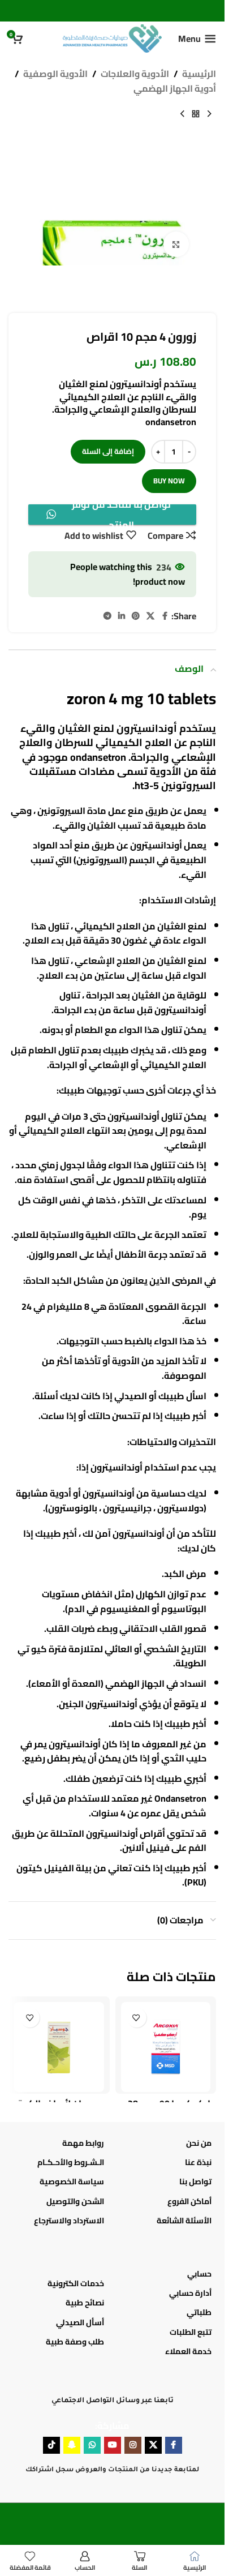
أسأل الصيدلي (80, 2322)
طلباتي (199, 2312)
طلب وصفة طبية (75, 2342)
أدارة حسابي (190, 2293)
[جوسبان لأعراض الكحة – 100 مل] (59, 2047)
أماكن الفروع (189, 2201)
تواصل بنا (195, 2181)
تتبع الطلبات (191, 2332)
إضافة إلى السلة (108, 451)
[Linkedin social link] (122, 616)
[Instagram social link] (133, 2445)
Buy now (169, 481)
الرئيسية (199, 74)
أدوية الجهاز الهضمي (175, 89)
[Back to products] (196, 114)
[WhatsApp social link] (92, 2445)
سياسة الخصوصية (72, 2181)
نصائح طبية (85, 2303)
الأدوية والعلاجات (135, 74)
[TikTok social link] (51, 2445)
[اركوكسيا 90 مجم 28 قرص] (166, 2047)
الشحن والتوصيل (75, 2201)
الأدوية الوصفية (55, 74)
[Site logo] (112, 37)
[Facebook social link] (165, 616)
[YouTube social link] (113, 2445)
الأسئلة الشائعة (184, 2221)
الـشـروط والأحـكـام (71, 2162)
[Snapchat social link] (72, 2445)
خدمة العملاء (188, 2351)
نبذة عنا (198, 2162)
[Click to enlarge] (176, 244)
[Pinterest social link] (136, 616)
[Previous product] (209, 114)
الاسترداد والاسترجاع (69, 2221)
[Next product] (182, 114)
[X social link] (150, 616)
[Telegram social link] (107, 616)
